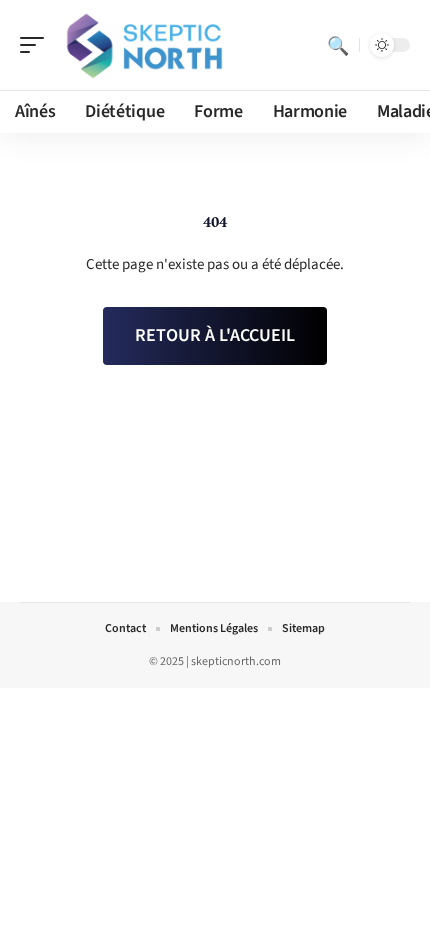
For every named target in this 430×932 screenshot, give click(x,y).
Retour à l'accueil (215, 335)
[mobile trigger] (37, 45)
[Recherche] (338, 45)
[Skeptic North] (144, 45)
